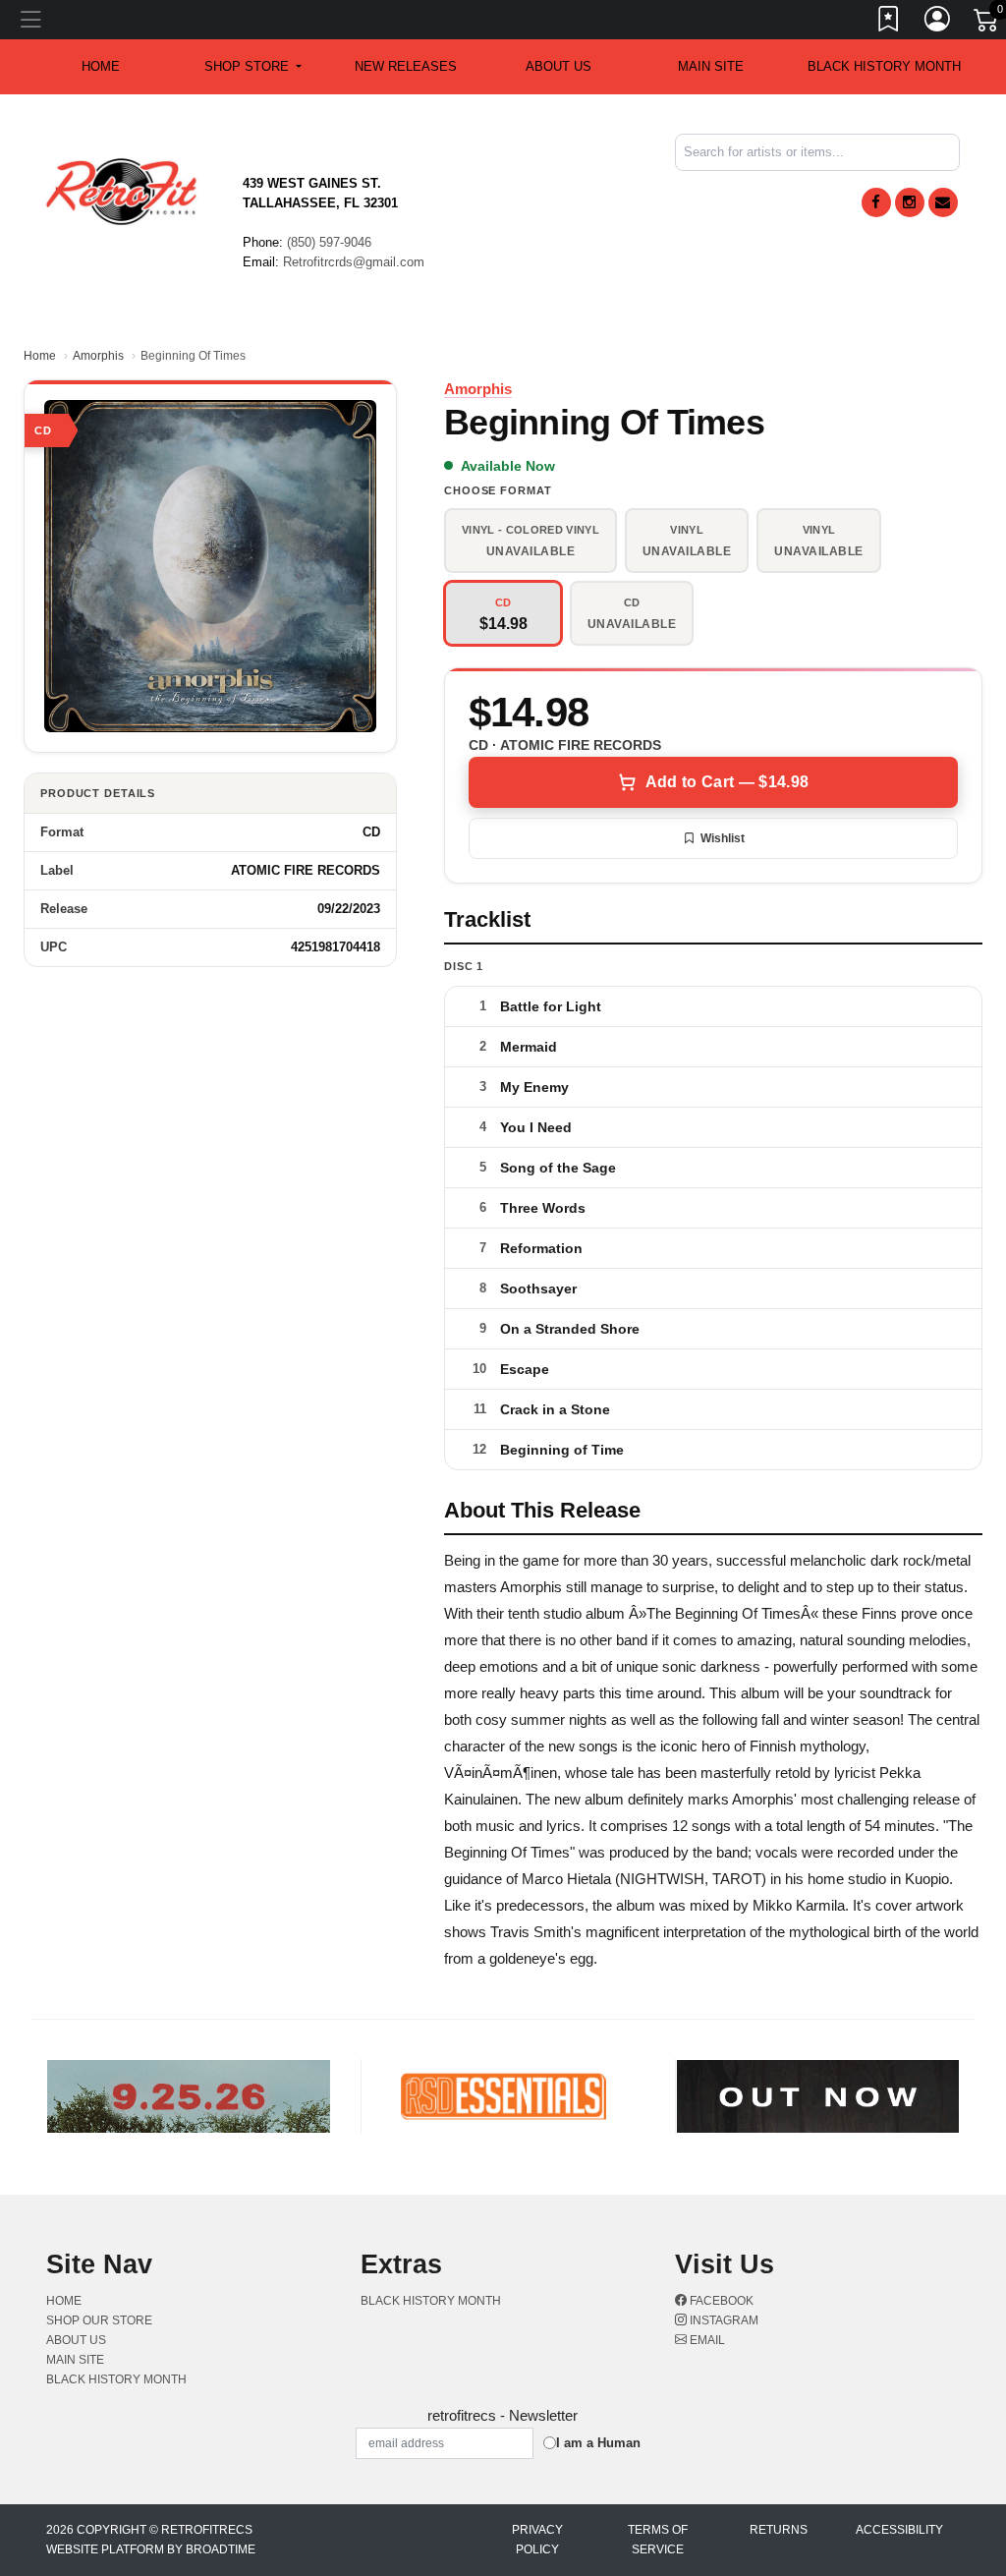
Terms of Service (658, 2540)
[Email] (943, 202)
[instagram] (910, 202)
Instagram (723, 2320)
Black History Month (884, 66)
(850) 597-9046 (329, 242)
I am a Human (598, 2443)
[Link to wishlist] (889, 23)
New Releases (406, 66)
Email (706, 2340)
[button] (253, 67)
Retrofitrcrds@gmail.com (354, 262)
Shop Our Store (99, 2320)
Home (40, 356)
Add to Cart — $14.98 (727, 782)
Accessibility (899, 2530)
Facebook (720, 2301)
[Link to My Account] (938, 23)
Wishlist (723, 838)
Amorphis (98, 356)
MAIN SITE (711, 66)
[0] (987, 24)
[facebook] (876, 202)
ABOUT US (559, 66)
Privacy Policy (537, 2540)
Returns (779, 2530)
